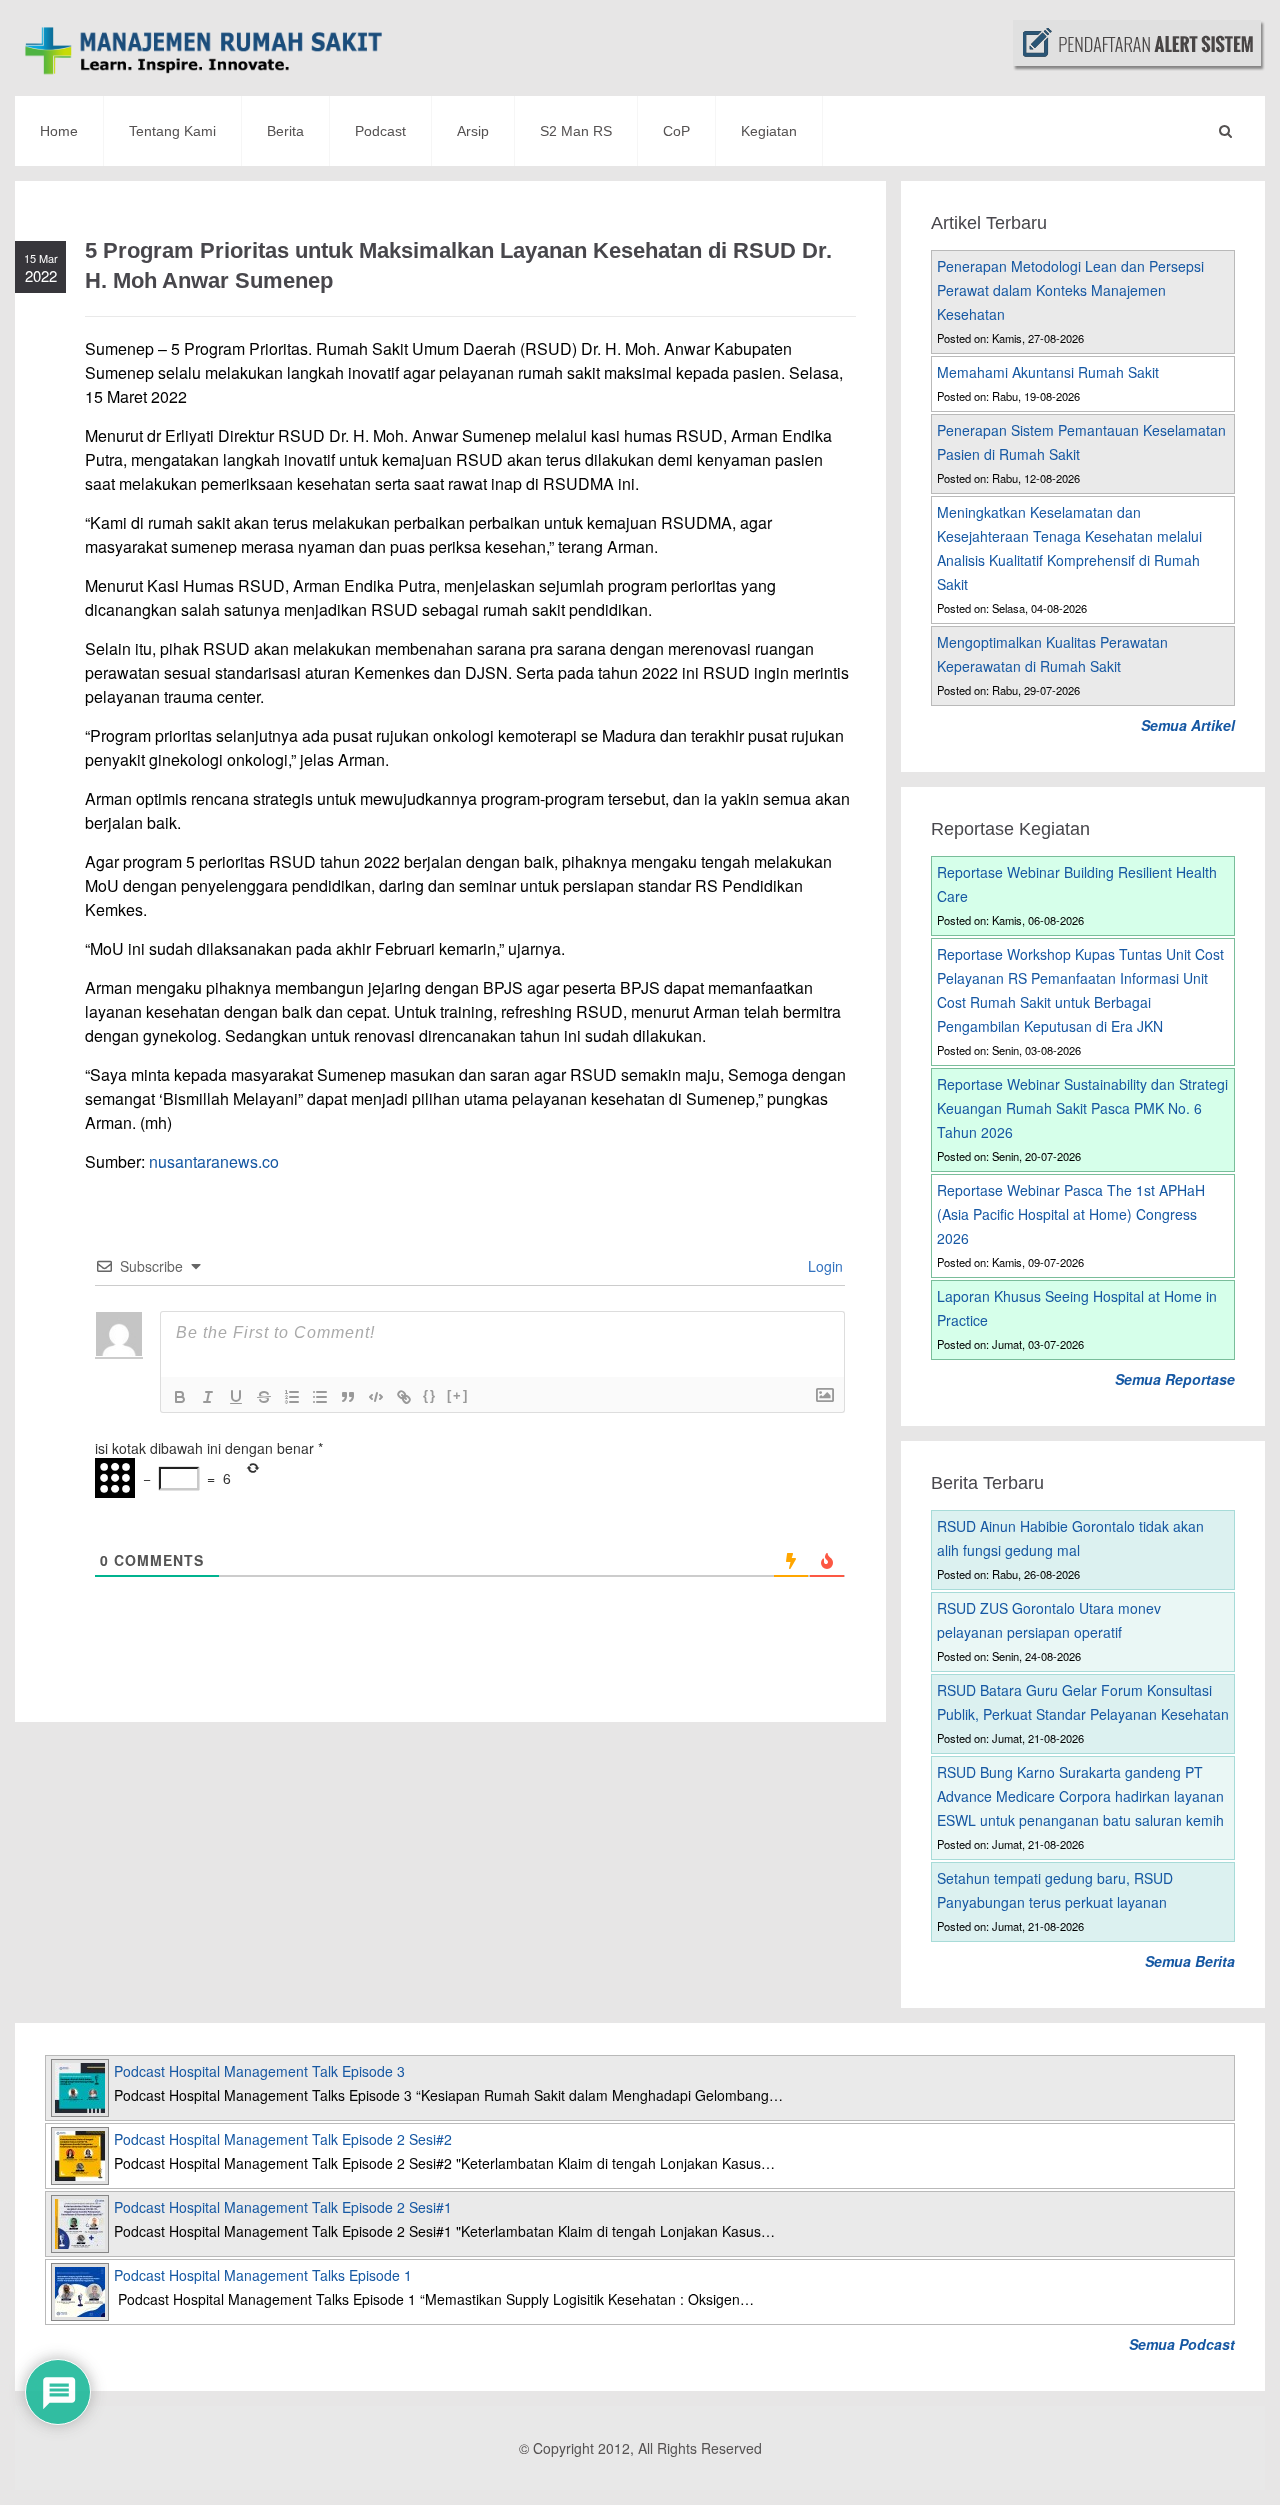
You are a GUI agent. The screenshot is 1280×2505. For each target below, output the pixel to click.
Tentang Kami (172, 131)
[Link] (404, 1397)
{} (430, 1395)
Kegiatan (769, 131)
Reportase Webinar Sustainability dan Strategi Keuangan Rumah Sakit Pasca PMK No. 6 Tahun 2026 (1082, 1108)
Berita (285, 131)
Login (823, 1266)
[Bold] (180, 1397)
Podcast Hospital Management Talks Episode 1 (263, 2275)
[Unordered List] (320, 1397)
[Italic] (208, 1397)
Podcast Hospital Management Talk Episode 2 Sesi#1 (283, 2207)
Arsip (473, 131)
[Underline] (236, 1397)
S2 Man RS (576, 131)
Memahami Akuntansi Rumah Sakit (1048, 372)
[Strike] (264, 1397)
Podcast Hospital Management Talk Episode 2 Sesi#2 (283, 2139)
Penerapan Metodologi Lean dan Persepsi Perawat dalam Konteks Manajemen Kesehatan (1070, 290)
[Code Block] (376, 1397)
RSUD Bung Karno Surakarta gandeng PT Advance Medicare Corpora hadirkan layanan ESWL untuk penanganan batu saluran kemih (1080, 1796)
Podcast (380, 131)
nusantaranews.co (214, 1161)
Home (59, 131)
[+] (458, 1395)
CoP (676, 131)
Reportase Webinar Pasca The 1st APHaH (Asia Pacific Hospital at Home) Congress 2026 (1071, 1214)
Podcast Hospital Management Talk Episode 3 (259, 2071)
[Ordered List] (292, 1397)
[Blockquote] (348, 1397)
